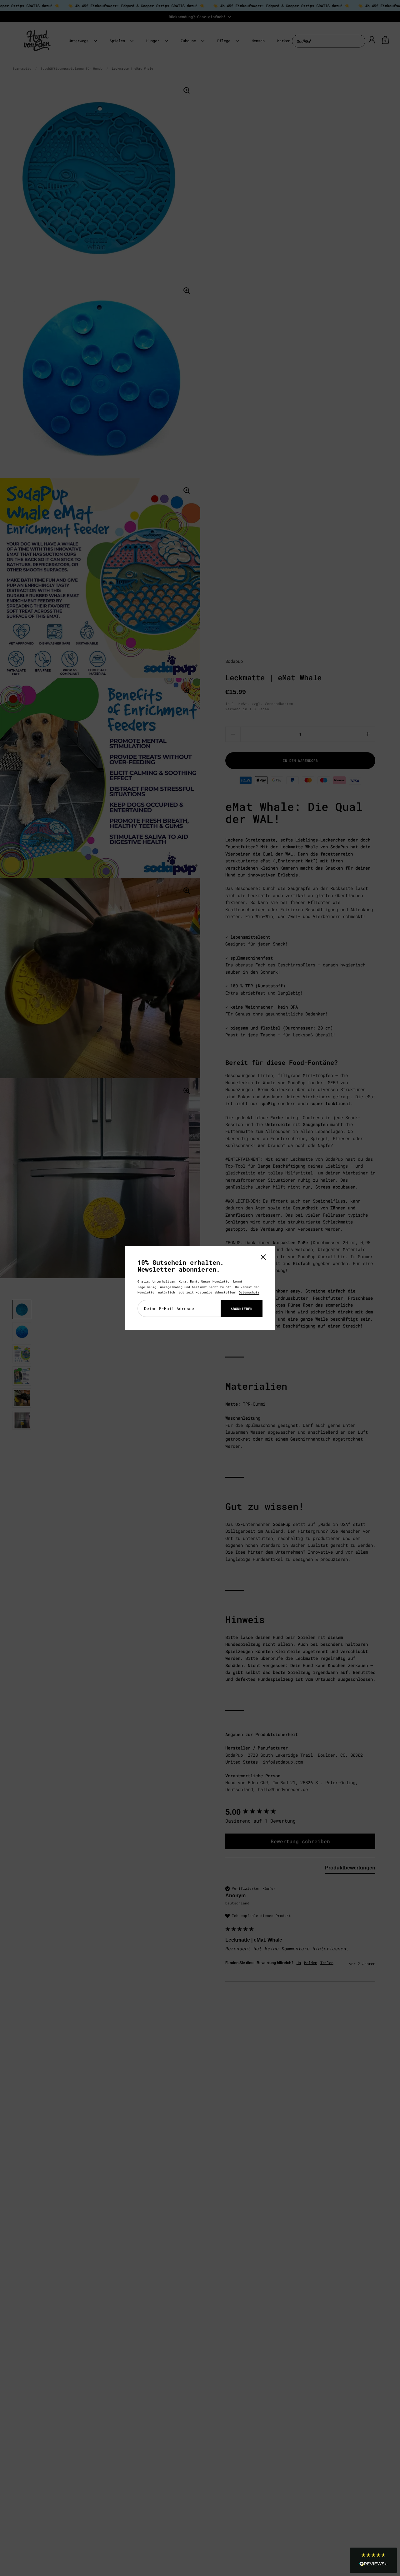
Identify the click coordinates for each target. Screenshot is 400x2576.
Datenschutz (249, 1292)
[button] (373, 2560)
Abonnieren (242, 1309)
